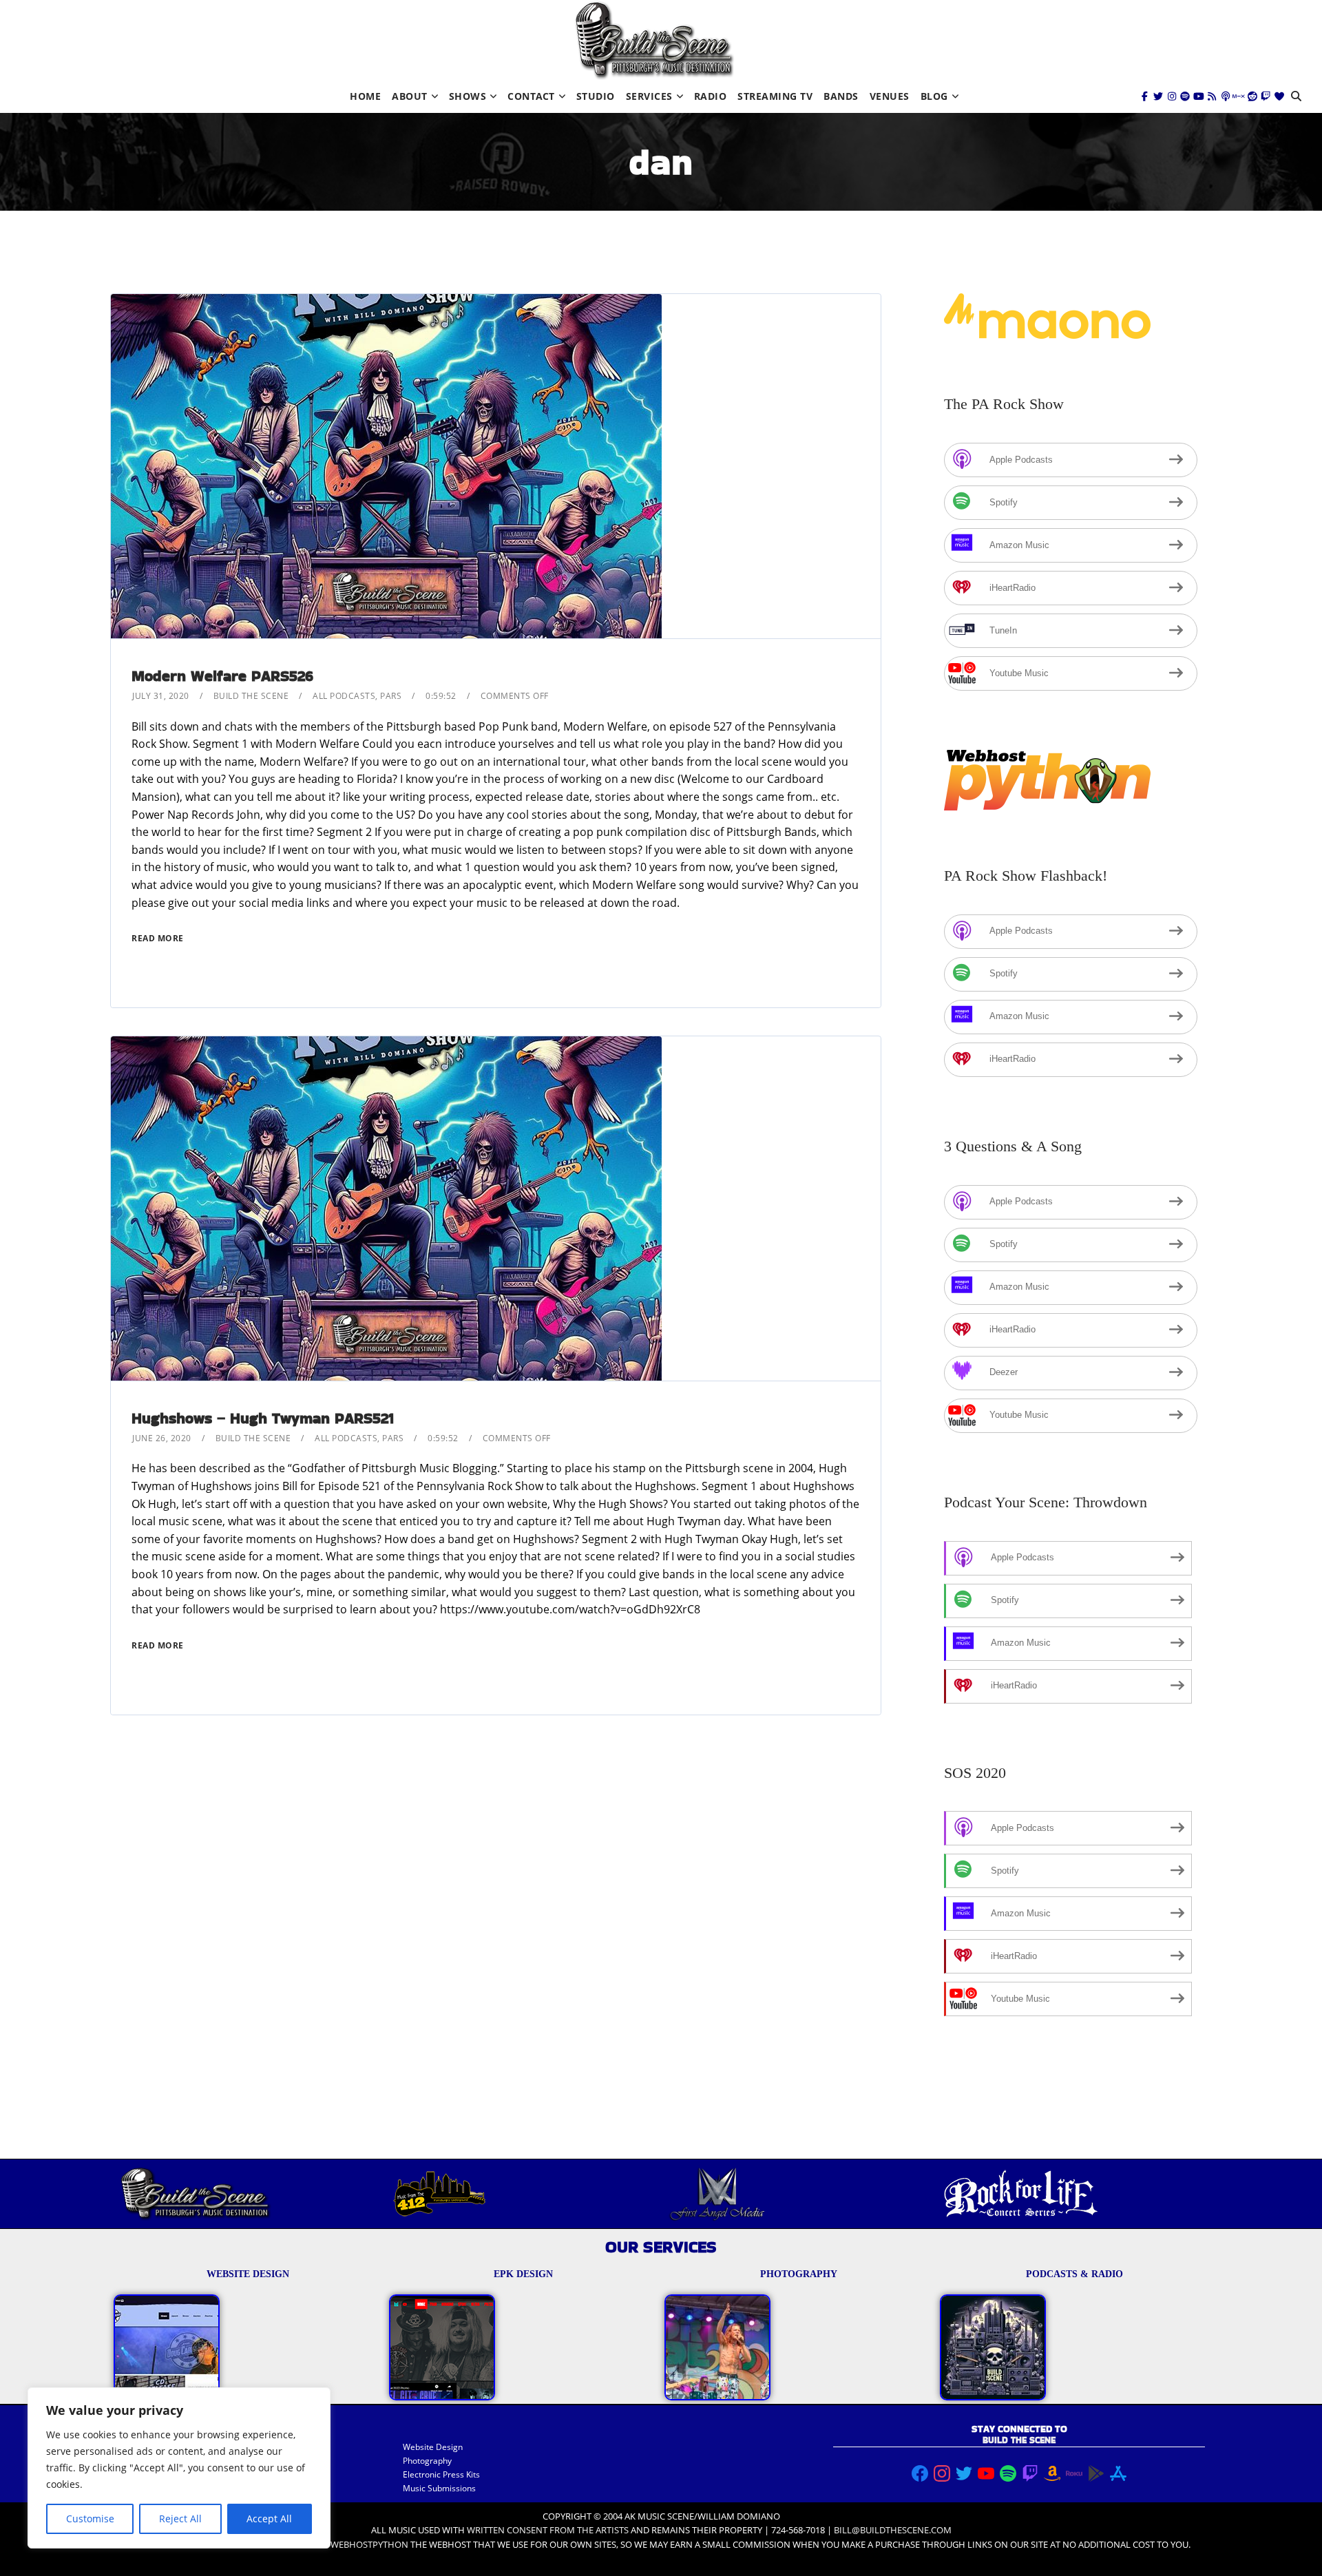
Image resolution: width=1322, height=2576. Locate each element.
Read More (158, 938)
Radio (711, 96)
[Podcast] (1226, 96)
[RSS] (1212, 96)
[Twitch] (1266, 96)
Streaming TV (775, 96)
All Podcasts (344, 696)
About (410, 96)
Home (365, 96)
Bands (841, 96)
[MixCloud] (1239, 96)
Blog (934, 96)
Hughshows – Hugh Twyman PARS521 (263, 1418)
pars (391, 696)
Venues (890, 96)
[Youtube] (1199, 96)
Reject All (180, 2519)
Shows (468, 96)
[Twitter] (1158, 96)
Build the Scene (251, 696)
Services (649, 96)
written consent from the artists (548, 2530)
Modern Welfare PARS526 (222, 676)
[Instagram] (1172, 96)
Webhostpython (369, 2544)
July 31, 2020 (161, 696)
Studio (596, 96)
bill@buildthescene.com (893, 2530)
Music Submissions (439, 2488)
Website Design (433, 2447)
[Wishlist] (1279, 96)
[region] (179, 2468)
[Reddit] (1252, 96)
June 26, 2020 (162, 1438)
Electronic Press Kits (441, 2474)
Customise (90, 2519)
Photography (427, 2461)
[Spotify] (1185, 96)
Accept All (269, 2519)
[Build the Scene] (654, 40)
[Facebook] (1145, 96)
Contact (531, 96)
